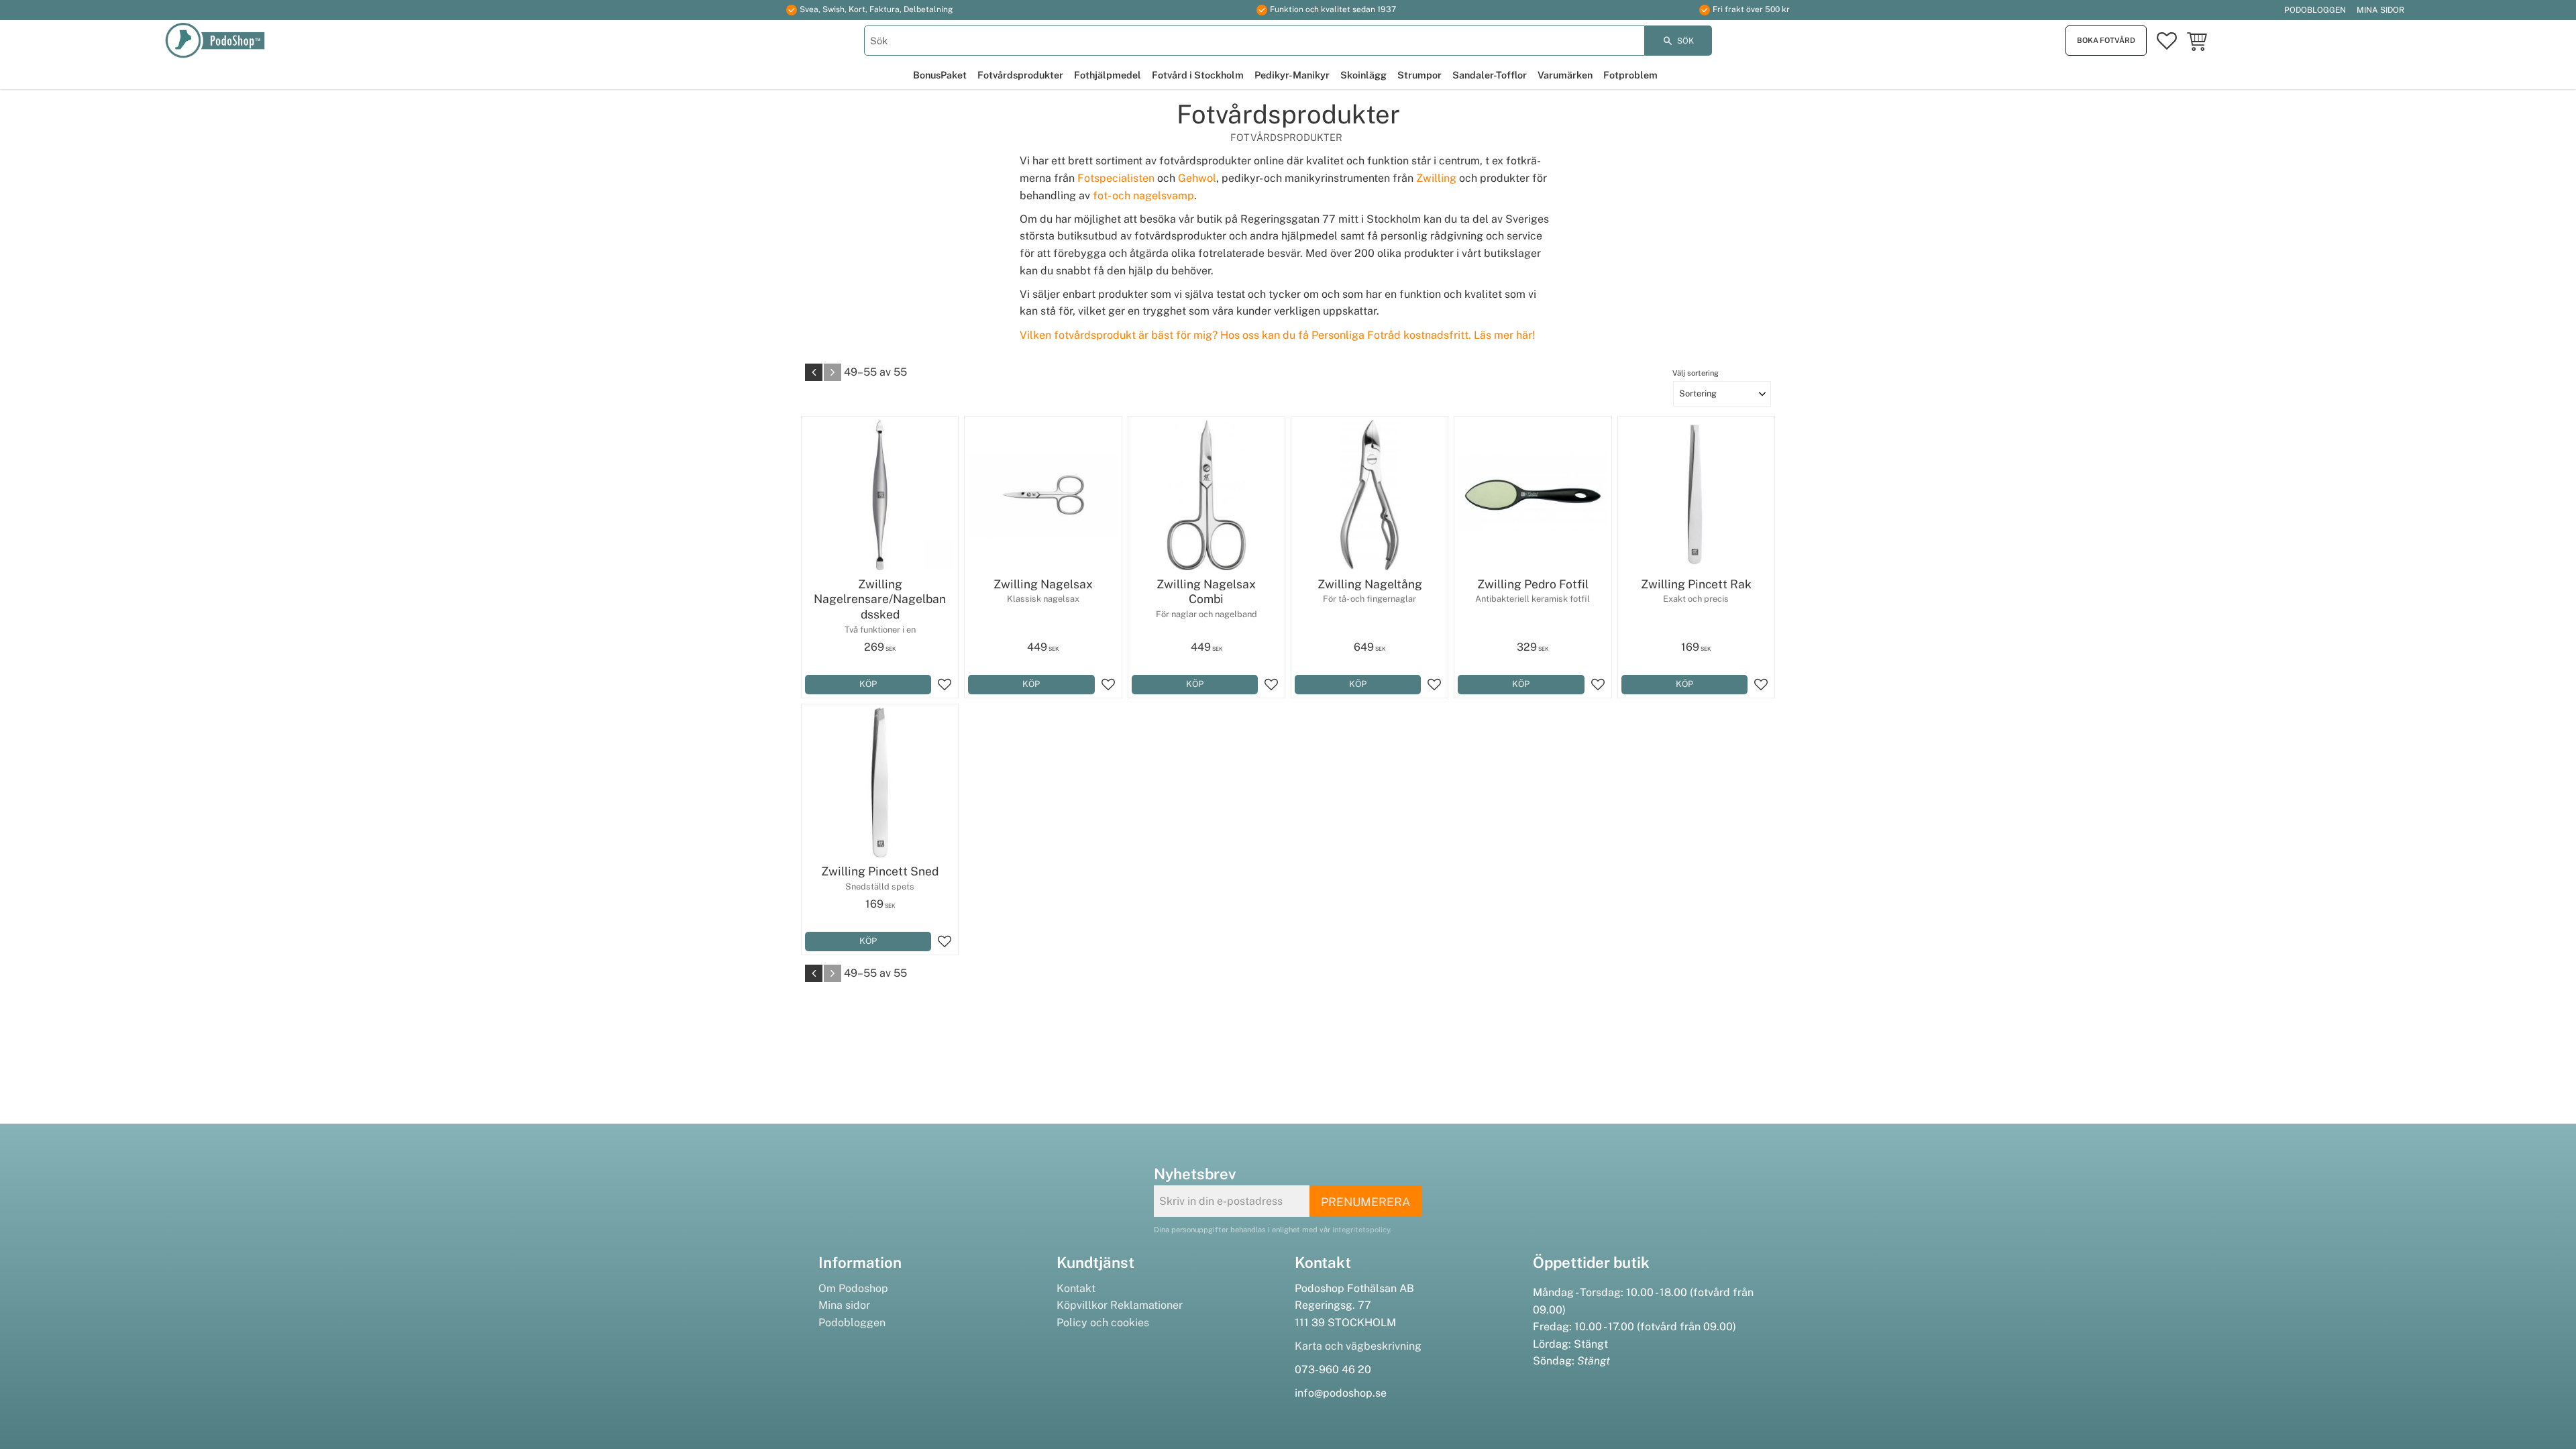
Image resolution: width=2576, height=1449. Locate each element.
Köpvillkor (1082, 1305)
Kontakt (1076, 1288)
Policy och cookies (1103, 1323)
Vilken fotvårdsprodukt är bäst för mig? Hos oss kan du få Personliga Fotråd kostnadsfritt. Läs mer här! (1277, 335)
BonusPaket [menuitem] (940, 75)
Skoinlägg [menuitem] (1363, 75)
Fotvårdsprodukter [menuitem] (1020, 75)
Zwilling (1436, 178)
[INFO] (1521, 685)
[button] (2167, 41)
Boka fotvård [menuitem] (2106, 40)
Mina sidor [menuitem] (2380, 10)
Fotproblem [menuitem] (1630, 75)
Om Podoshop (853, 1288)
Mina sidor (844, 1305)
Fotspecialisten (1116, 178)
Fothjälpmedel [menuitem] (1108, 75)
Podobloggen (852, 1323)
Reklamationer (1146, 1305)
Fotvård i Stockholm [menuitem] (1198, 75)
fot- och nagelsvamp (1143, 196)
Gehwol (1197, 178)
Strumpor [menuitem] (1419, 75)
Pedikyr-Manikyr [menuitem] (1292, 75)
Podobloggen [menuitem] (2315, 10)
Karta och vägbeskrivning (1358, 1346)
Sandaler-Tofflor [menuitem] (1490, 75)
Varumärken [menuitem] (1565, 75)
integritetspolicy (1361, 1230)
